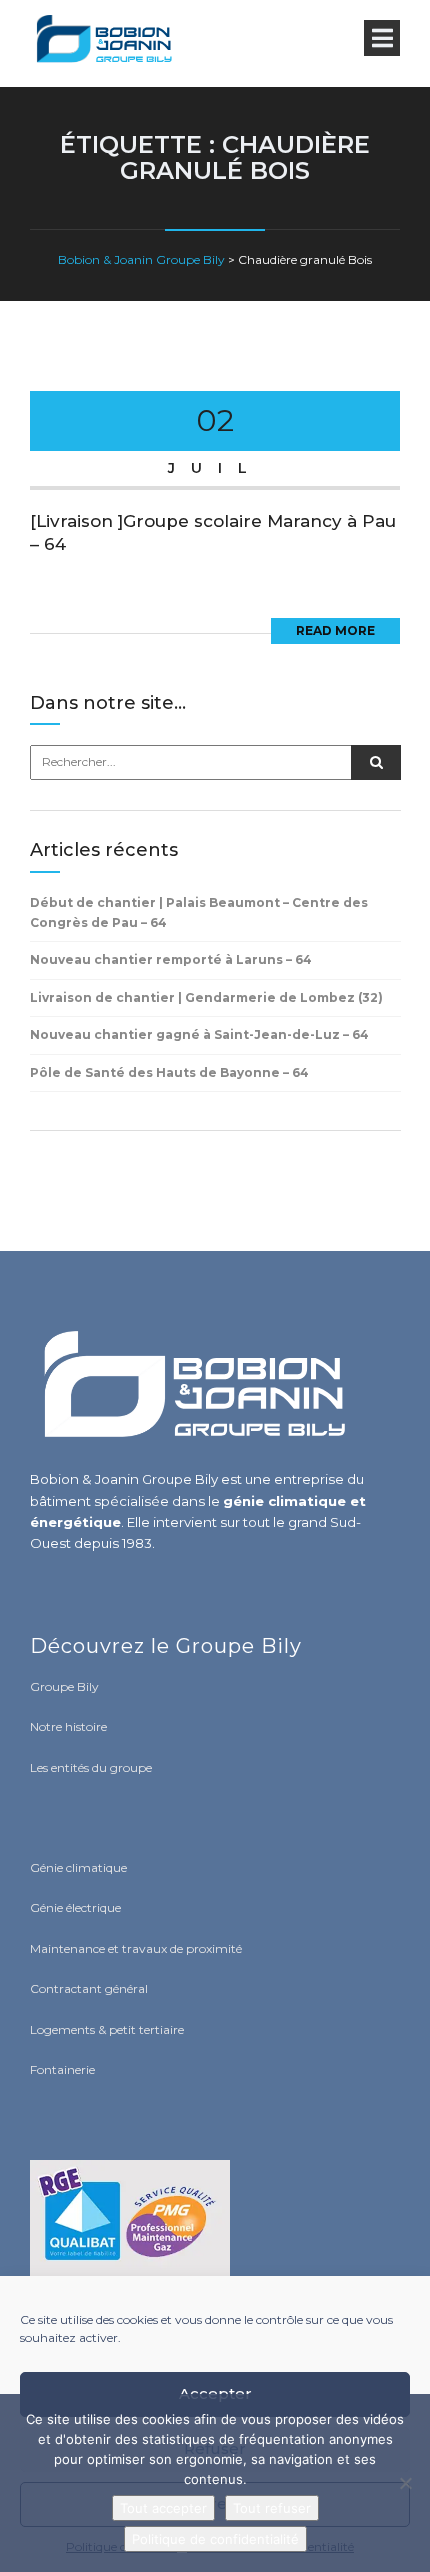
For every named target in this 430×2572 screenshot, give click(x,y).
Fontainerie (62, 2069)
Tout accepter (163, 2508)
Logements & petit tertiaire (107, 2029)
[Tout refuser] (405, 2483)
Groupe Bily (64, 1686)
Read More (335, 630)
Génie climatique (78, 1867)
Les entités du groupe (91, 1767)
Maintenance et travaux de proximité (136, 1948)
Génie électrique (75, 1907)
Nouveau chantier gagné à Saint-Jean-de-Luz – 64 (199, 1034)
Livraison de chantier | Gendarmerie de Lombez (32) (206, 997)
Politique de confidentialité (215, 2539)
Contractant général (89, 1988)
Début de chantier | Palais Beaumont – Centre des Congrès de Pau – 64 (199, 912)
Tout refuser (272, 2508)
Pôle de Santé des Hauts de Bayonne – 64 (169, 1072)
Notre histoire (68, 1726)
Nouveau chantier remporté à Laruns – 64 (171, 959)
